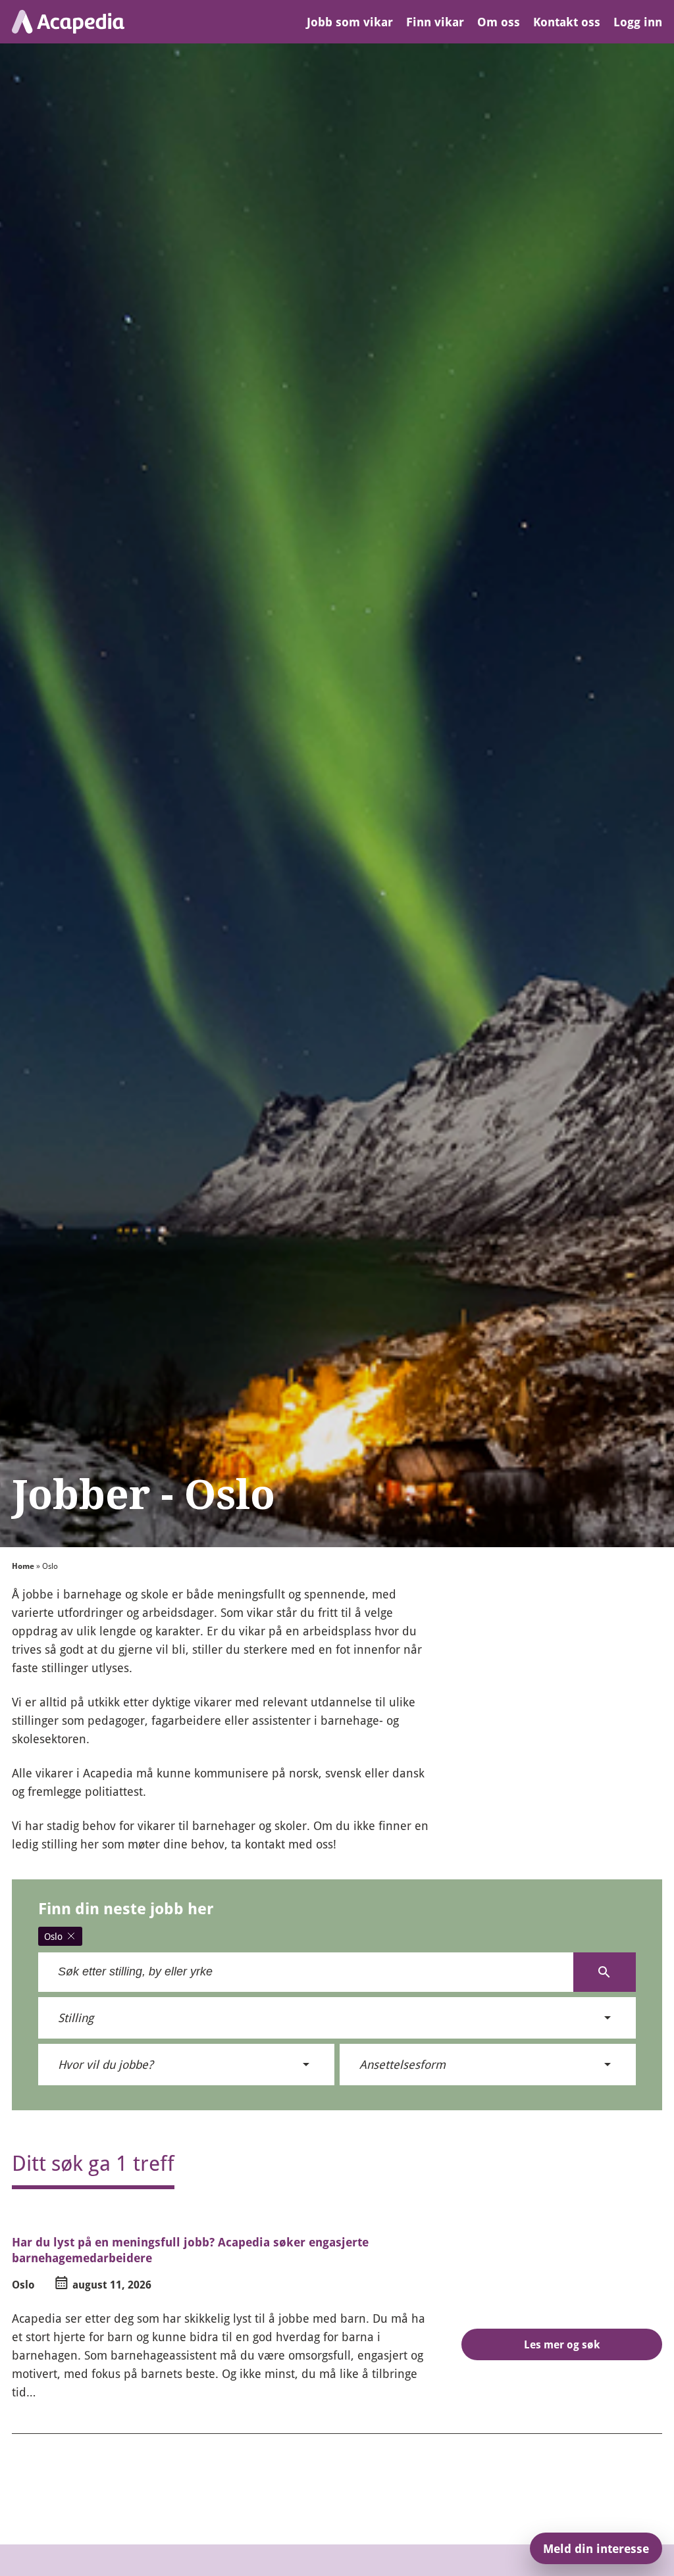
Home (23, 1566)
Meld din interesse (596, 2548)
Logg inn (638, 22)
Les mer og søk (562, 2344)
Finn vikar (435, 22)
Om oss (499, 22)
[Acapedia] (68, 22)
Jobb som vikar (350, 22)
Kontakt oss (567, 22)
